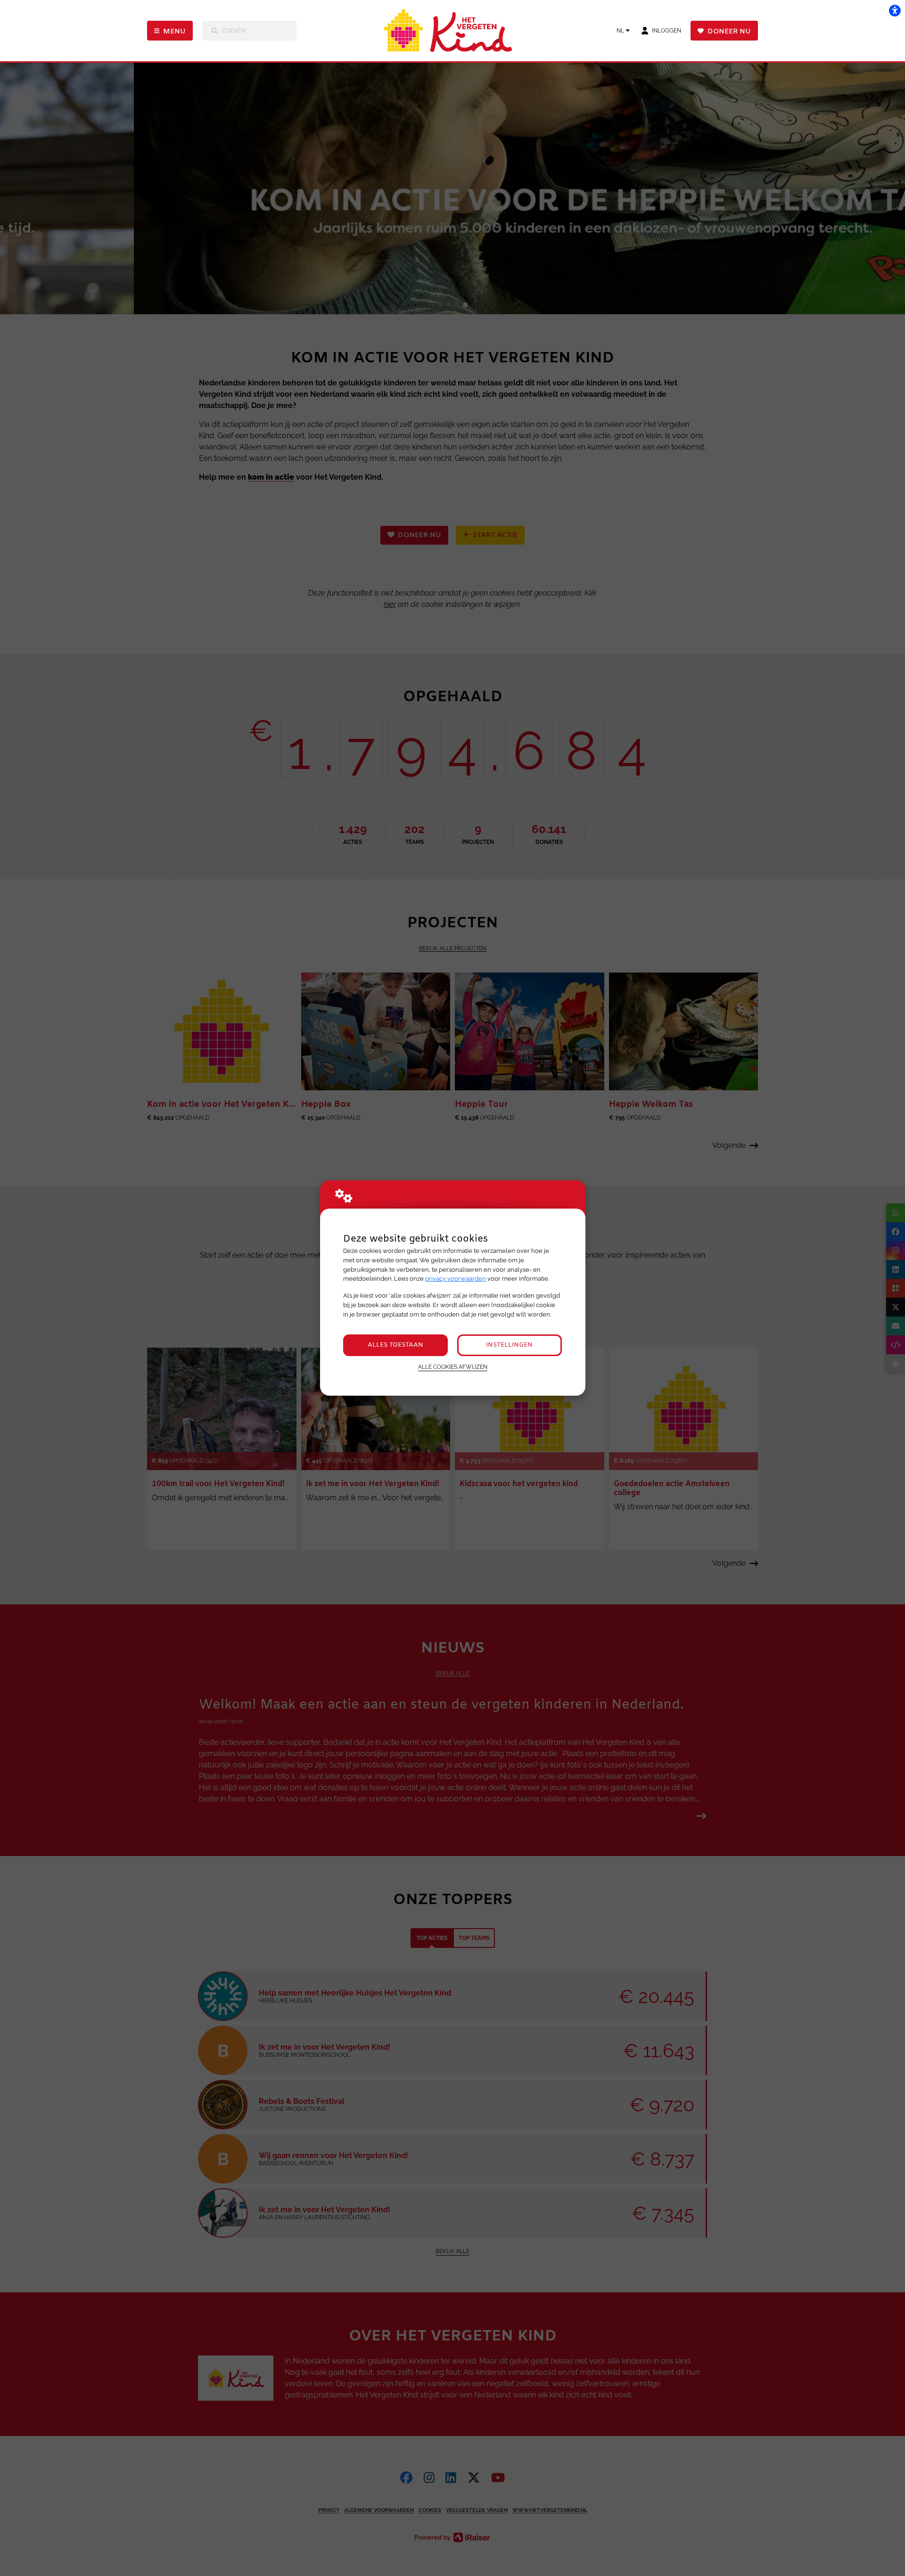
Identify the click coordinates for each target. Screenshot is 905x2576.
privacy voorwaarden (456, 1279)
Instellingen (509, 1345)
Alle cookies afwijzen (453, 1367)
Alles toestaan (395, 1345)
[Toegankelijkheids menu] (895, 10)
